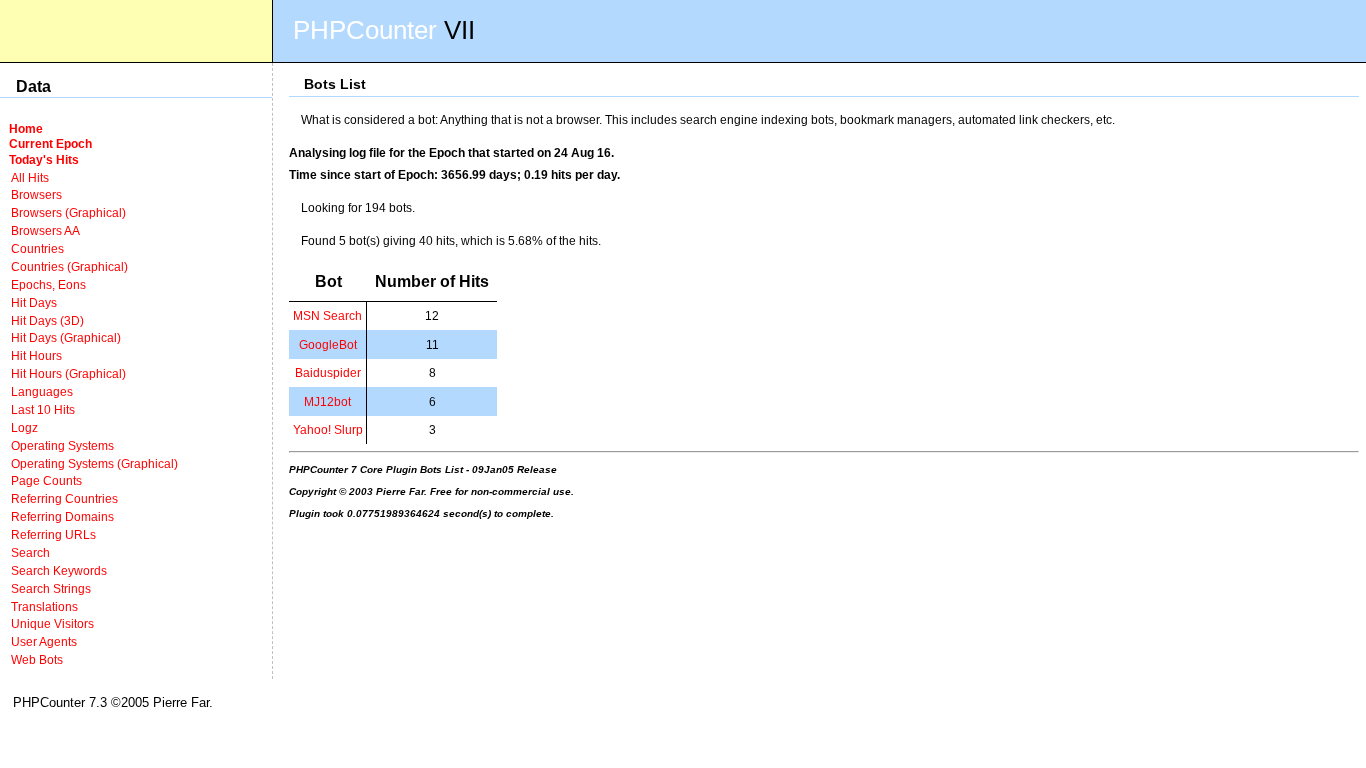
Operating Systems (62, 445)
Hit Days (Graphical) (66, 337)
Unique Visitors (52, 623)
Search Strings (51, 588)
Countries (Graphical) (69, 266)
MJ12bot (327, 401)
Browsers (36, 194)
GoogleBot (328, 344)
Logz (24, 427)
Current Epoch (50, 143)
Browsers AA (45, 230)
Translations (44, 606)
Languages (42, 391)
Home (26, 128)
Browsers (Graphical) (68, 212)
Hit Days (34, 302)
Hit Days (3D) (47, 320)
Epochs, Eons (48, 284)
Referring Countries (64, 498)
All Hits (30, 177)
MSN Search (327, 315)
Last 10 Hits (43, 409)
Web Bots (37, 659)
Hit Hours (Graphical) (68, 373)
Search (30, 552)
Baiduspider (328, 372)
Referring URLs (53, 534)
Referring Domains (62, 516)
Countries (37, 248)
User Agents (44, 641)
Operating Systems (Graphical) (94, 463)
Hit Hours (36, 355)
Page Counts (46, 480)
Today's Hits (44, 159)
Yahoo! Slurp (328, 429)
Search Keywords (59, 570)
